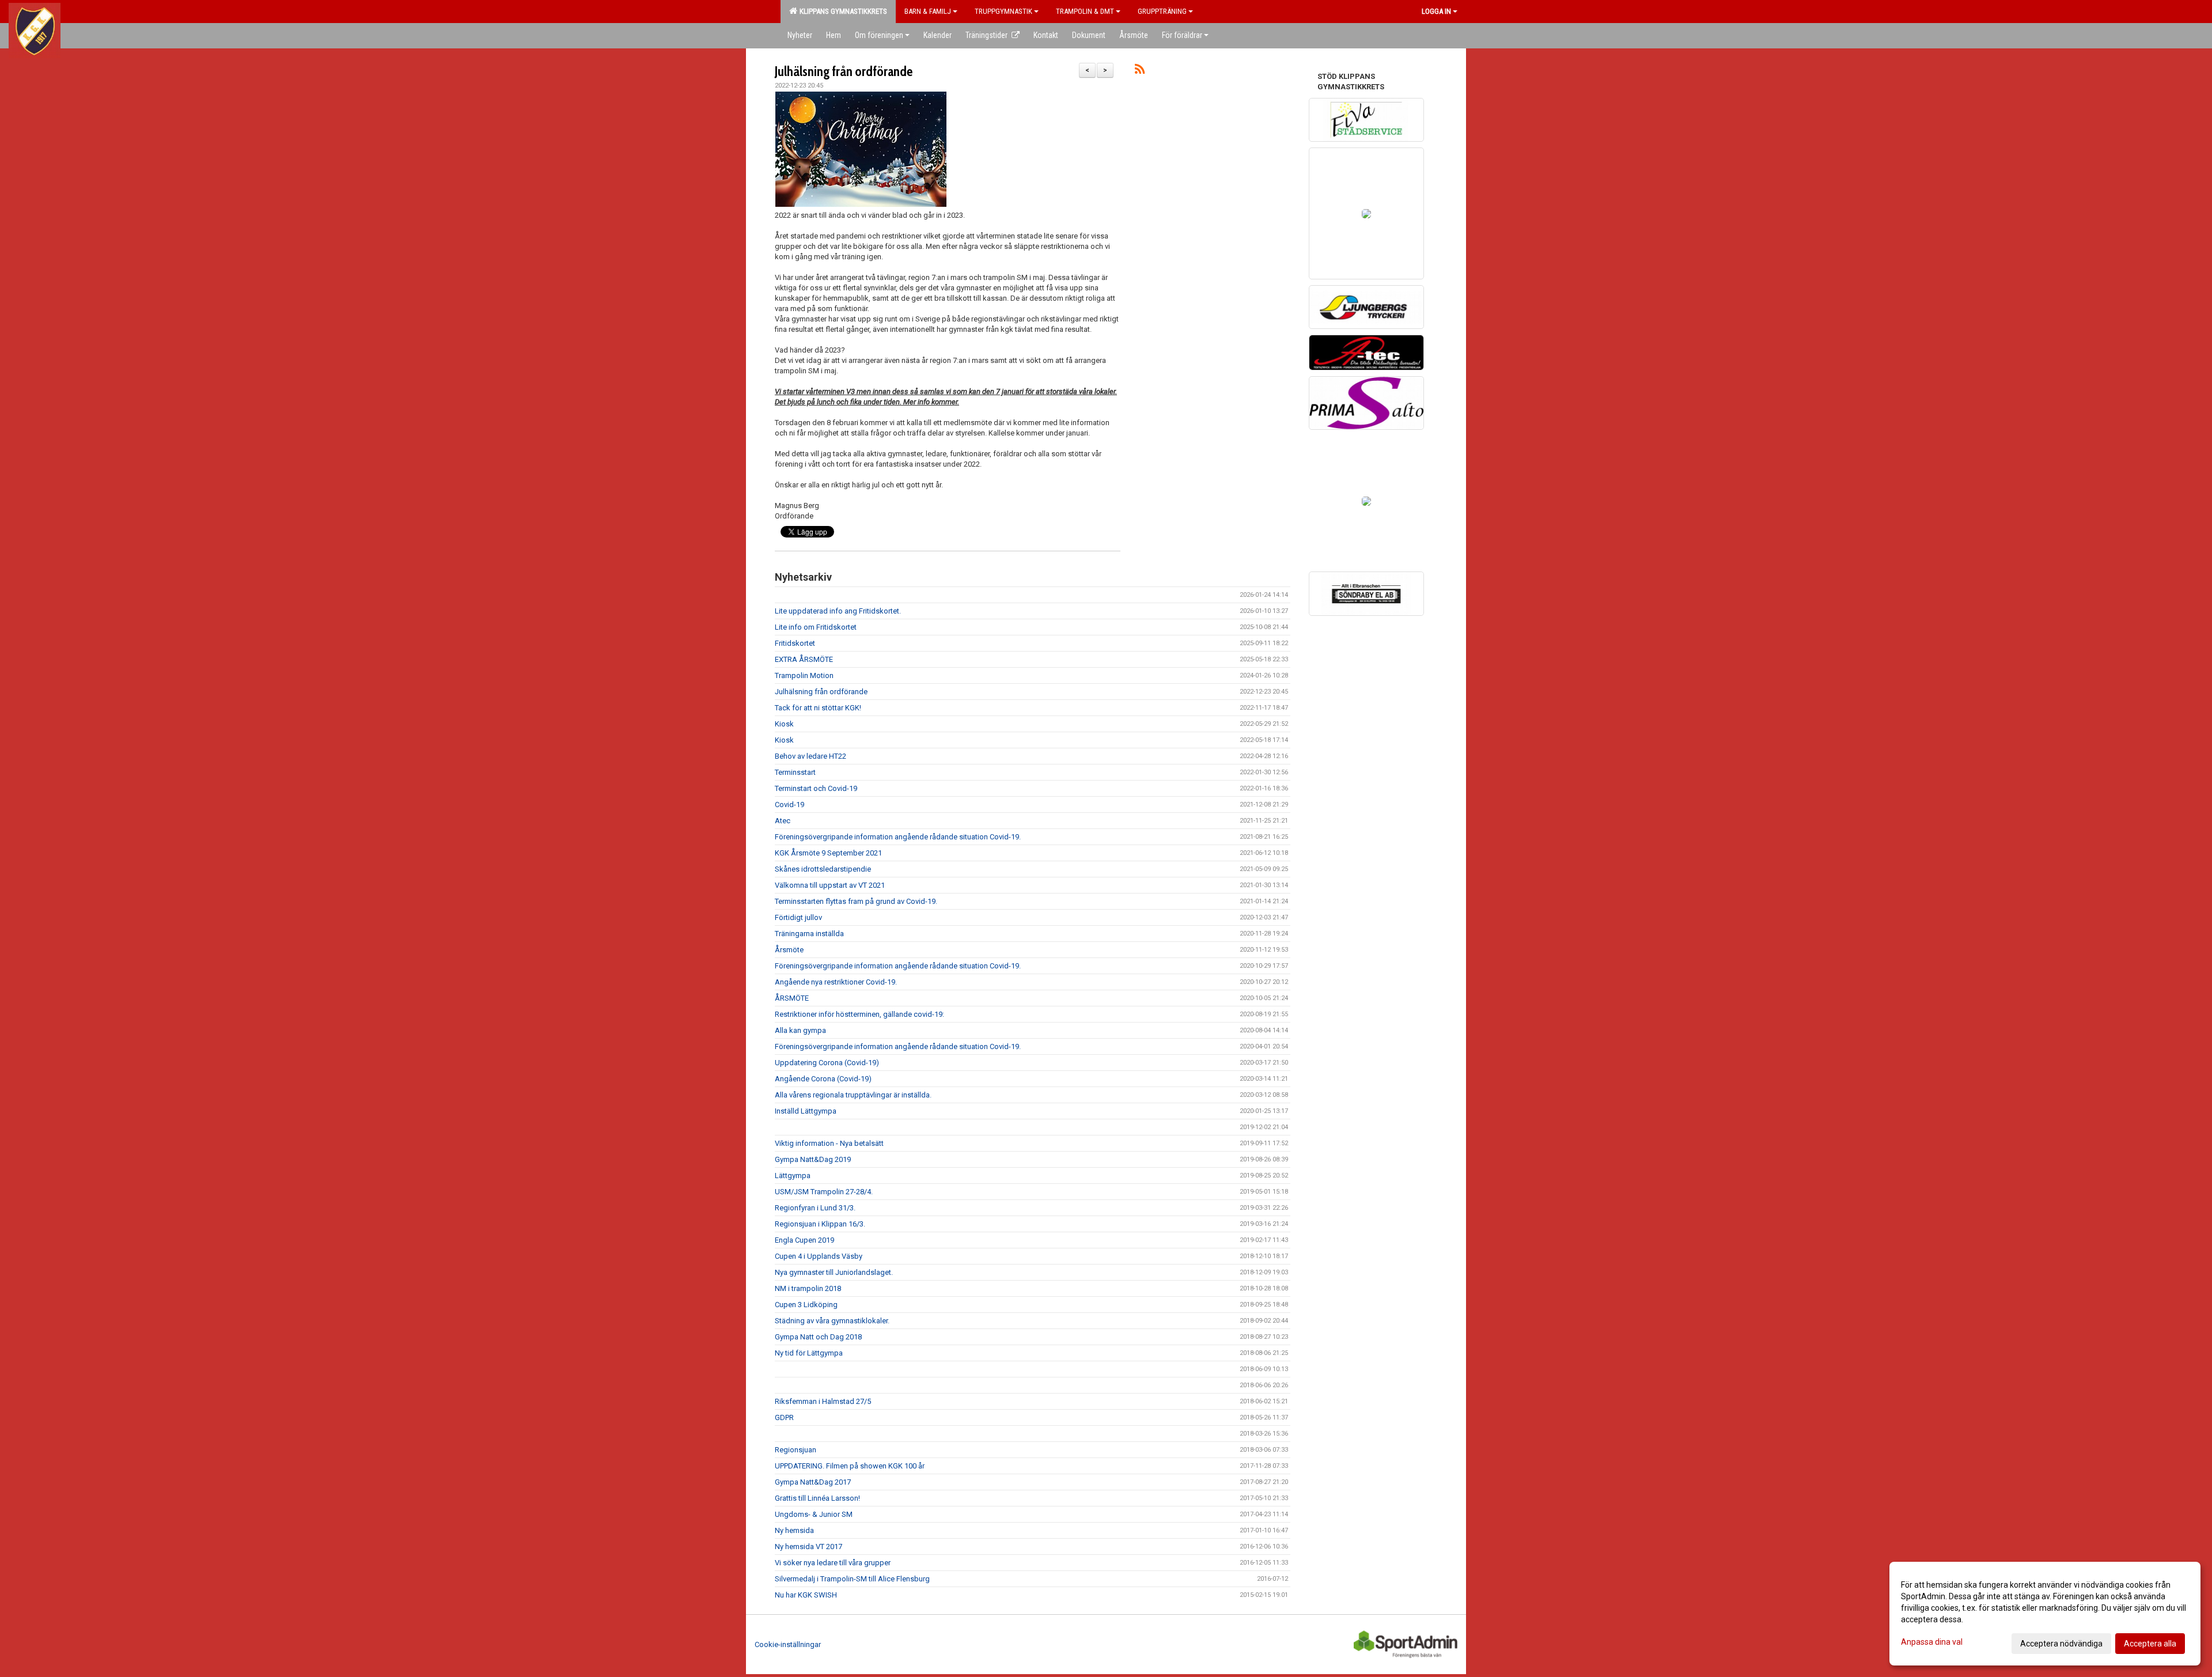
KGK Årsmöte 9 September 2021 (828, 853)
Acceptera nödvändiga (2061, 1644)
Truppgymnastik (1003, 11)
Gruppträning (1162, 11)
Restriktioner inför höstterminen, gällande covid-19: (859, 1014)
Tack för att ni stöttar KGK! (818, 708)
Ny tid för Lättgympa (809, 1353)
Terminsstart (795, 772)
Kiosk (784, 724)
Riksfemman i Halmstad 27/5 (823, 1401)
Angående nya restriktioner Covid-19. (836, 982)
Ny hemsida (794, 1530)
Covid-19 (789, 805)
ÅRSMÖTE (792, 998)
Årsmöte (789, 950)
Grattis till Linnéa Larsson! (817, 1498)
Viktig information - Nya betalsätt (829, 1143)
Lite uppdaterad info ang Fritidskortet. (838, 611)
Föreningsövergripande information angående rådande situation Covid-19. (898, 837)
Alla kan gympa (800, 1030)
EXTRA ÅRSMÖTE (804, 659)
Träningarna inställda (809, 934)
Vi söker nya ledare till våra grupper (833, 1563)
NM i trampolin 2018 (808, 1288)
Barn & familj (928, 11)
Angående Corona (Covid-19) (823, 1079)
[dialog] (2045, 1614)
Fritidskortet (795, 643)
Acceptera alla (2150, 1644)
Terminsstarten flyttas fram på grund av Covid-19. (856, 901)
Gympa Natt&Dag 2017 (813, 1482)
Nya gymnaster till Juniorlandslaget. (834, 1272)
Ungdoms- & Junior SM (814, 1514)
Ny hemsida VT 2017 (808, 1547)
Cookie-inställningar (788, 1644)
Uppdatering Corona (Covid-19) (827, 1063)
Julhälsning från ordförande (844, 71)
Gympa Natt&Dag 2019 (813, 1159)
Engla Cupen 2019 (804, 1240)
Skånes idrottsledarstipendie (823, 869)
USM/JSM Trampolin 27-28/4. (824, 1192)
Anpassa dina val (1932, 1642)
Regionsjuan (796, 1450)
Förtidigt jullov (798, 917)
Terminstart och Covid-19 (816, 788)
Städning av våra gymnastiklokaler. (832, 1321)
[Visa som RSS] (1140, 71)
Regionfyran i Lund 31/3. (815, 1208)
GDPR (784, 1417)
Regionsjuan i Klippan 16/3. (820, 1224)
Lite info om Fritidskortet (816, 627)
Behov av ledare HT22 (810, 756)
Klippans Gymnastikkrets (842, 11)
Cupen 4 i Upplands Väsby (819, 1256)
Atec (783, 821)
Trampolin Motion (804, 675)
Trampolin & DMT (1085, 11)
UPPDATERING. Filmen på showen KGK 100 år (850, 1466)
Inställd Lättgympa (806, 1111)
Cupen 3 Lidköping (806, 1305)
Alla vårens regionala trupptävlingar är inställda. (853, 1095)
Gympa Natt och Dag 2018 (818, 1337)
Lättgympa (793, 1176)
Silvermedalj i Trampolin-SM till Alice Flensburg (852, 1579)
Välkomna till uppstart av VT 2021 (830, 885)
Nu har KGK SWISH (806, 1595)
